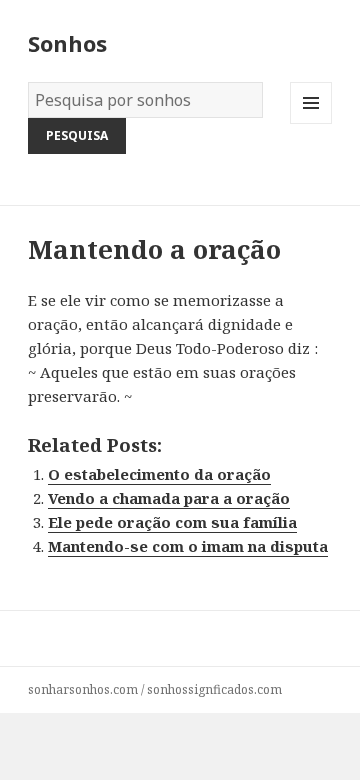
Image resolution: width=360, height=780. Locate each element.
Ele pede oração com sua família (172, 522)
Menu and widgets (311, 123)
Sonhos (67, 43)
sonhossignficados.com (214, 689)
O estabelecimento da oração (159, 474)
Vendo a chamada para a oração (169, 498)
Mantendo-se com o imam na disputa (188, 546)
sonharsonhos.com (83, 689)
